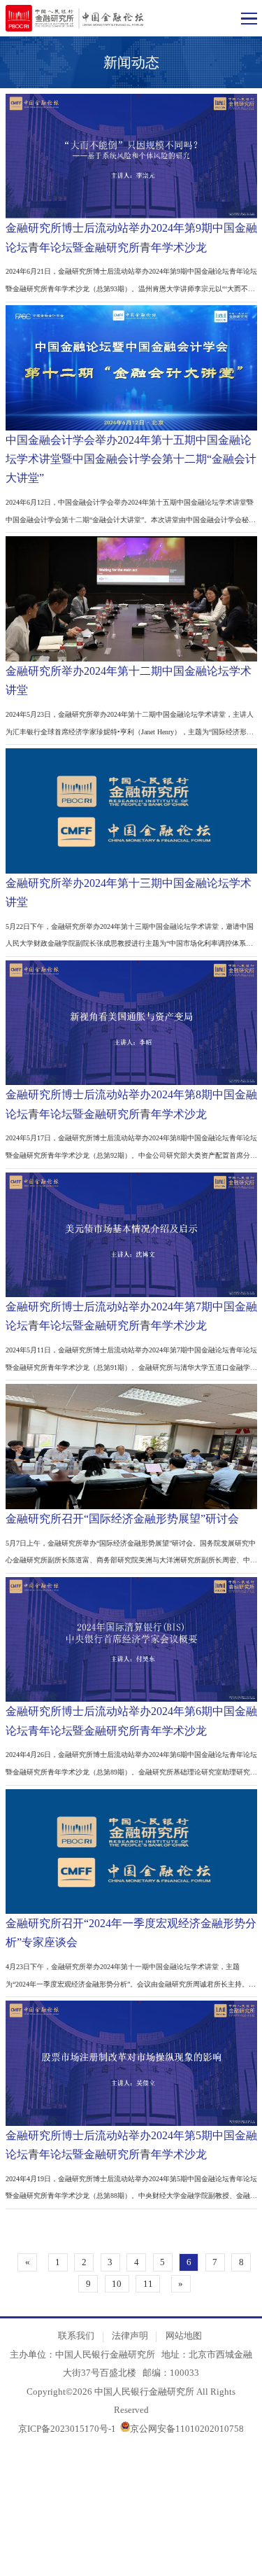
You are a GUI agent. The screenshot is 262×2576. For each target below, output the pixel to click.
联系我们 (76, 2336)
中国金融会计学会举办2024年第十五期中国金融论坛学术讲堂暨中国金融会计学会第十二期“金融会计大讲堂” (131, 459)
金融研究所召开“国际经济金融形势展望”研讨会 (122, 1519)
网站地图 (184, 2336)
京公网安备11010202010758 (187, 2429)
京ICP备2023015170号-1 (67, 2429)
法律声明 (130, 2336)
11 (148, 2284)
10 (117, 2284)
